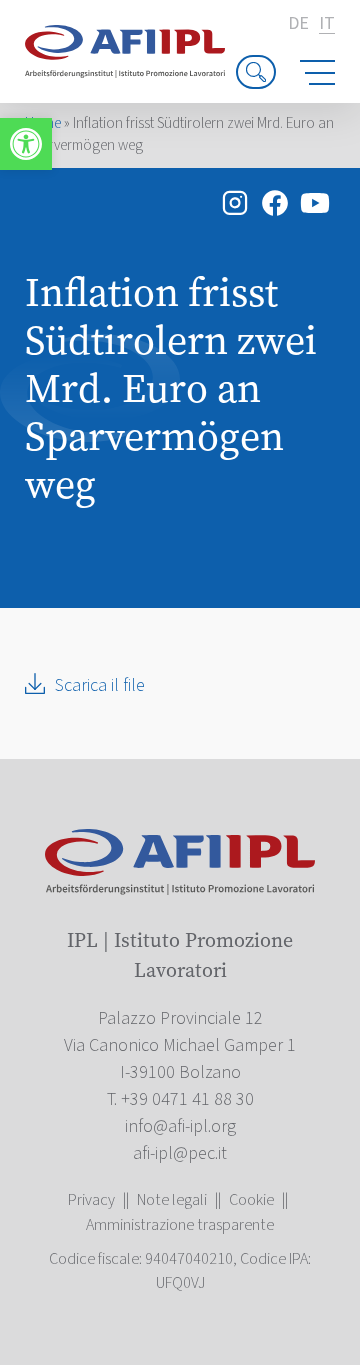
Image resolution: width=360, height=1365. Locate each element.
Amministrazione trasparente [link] (180, 1225)
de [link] (298, 24)
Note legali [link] (172, 1200)
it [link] (327, 24)
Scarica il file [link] (100, 685)
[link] (26, 144)
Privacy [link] (91, 1200)
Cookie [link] (251, 1200)
